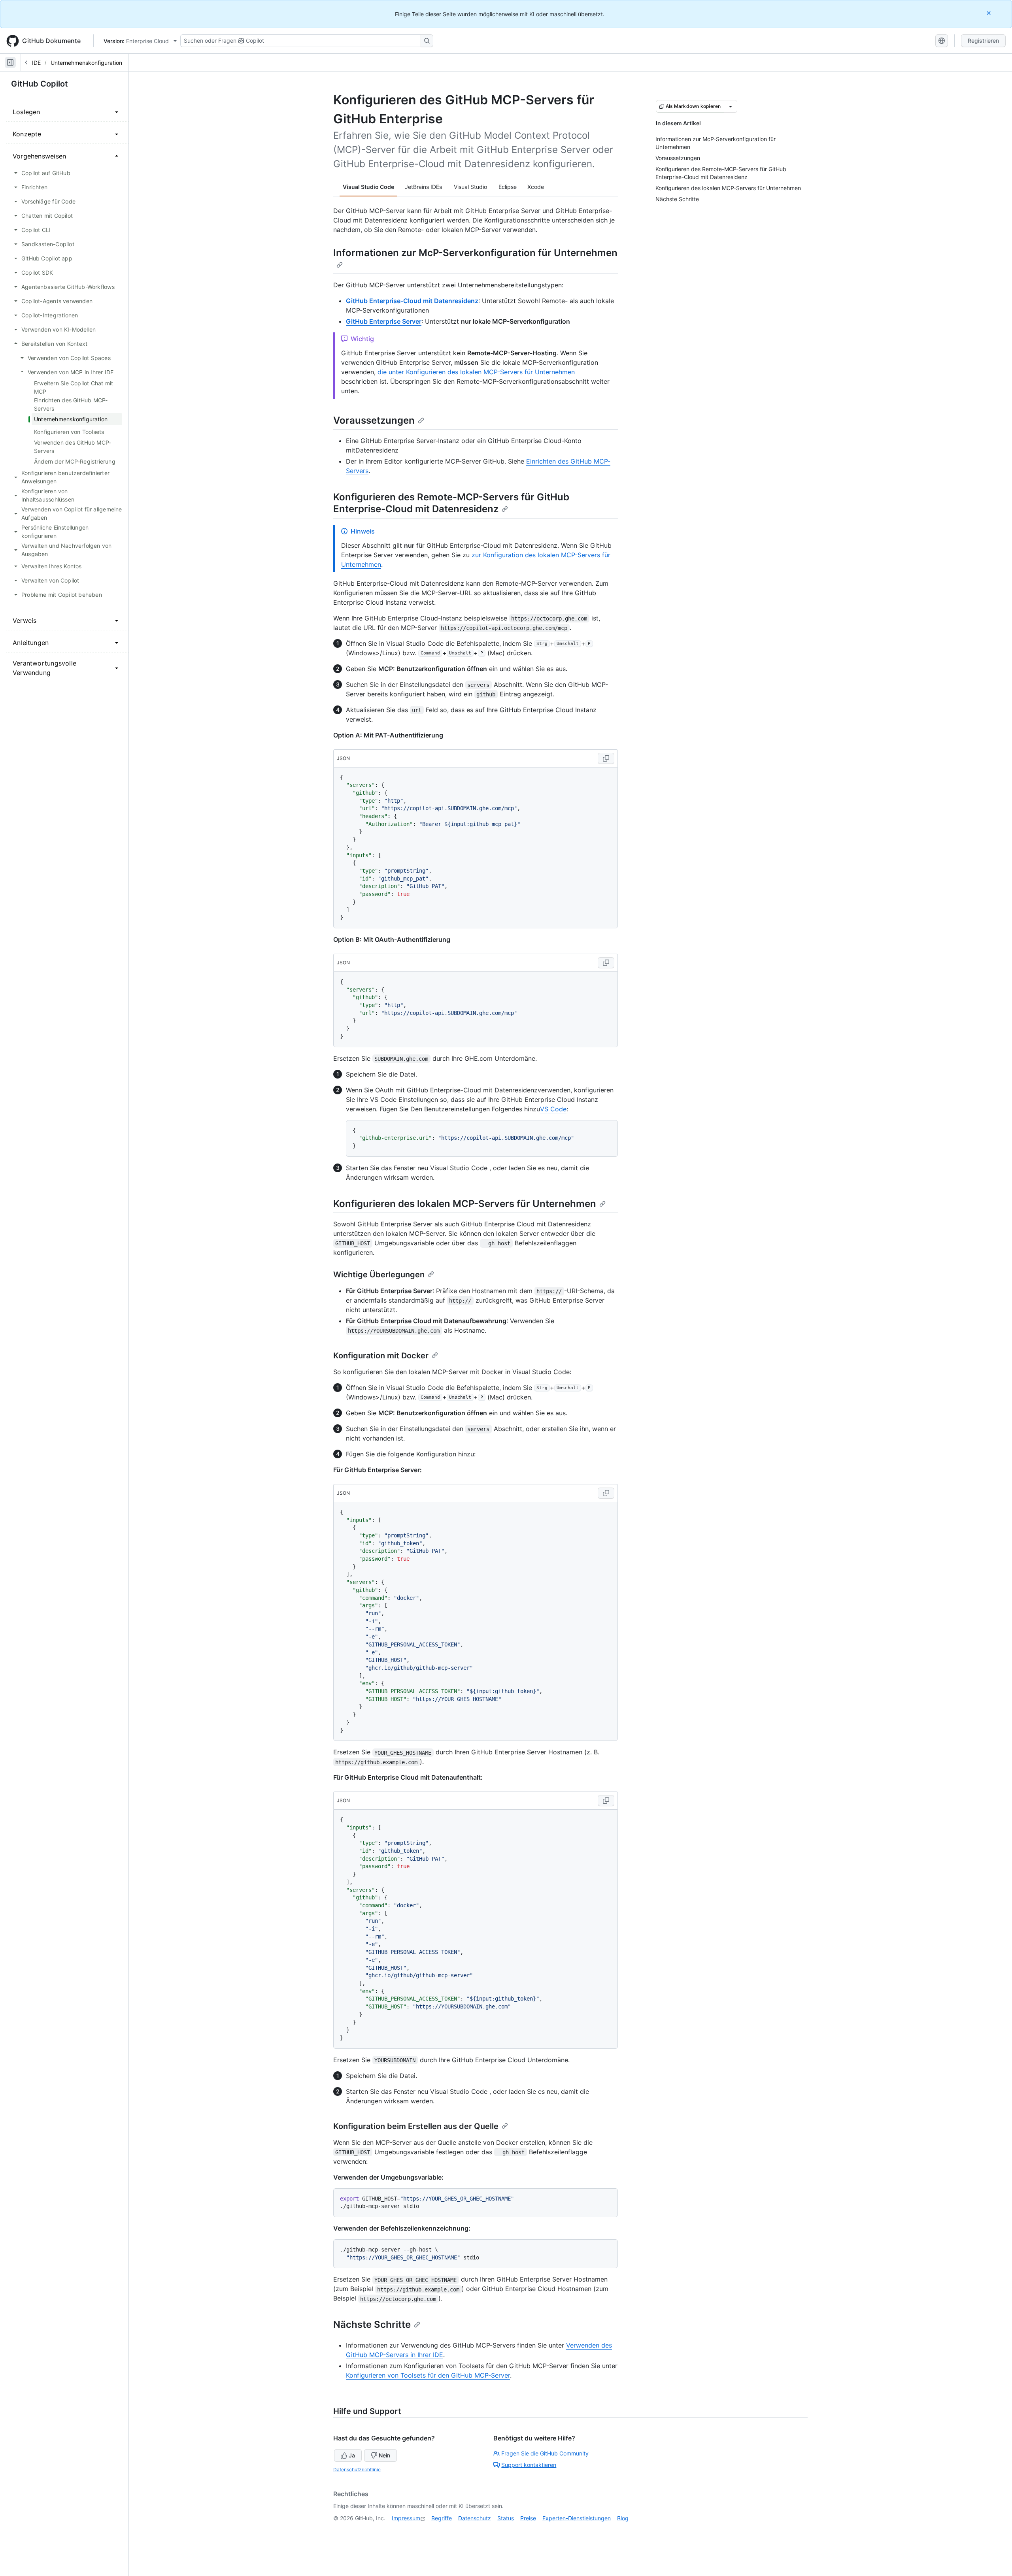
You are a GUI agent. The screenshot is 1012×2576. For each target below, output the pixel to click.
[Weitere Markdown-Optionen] (731, 106)
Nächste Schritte (372, 2324)
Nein (384, 2455)
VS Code (553, 1109)
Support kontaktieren (529, 2465)
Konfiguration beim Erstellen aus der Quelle (416, 2126)
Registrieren (983, 41)
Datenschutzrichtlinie (357, 2469)
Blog (623, 2518)
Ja (352, 2455)
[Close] (989, 13)
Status (506, 2518)
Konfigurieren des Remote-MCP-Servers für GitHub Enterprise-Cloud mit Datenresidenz (451, 503)
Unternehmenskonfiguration (86, 63)
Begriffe (442, 2518)
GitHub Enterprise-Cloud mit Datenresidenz (412, 301)
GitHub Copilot (40, 84)
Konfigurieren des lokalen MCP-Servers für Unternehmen (465, 1204)
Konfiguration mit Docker (381, 1356)
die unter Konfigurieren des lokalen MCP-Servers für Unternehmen (476, 372)
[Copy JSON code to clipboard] (606, 758)
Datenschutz (475, 2518)
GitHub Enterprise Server (384, 321)
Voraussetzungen (374, 420)
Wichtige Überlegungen (379, 1275)
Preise (528, 2518)
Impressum (406, 2518)
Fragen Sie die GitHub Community (545, 2453)
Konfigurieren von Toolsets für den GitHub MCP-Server (428, 2375)
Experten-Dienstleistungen (577, 2518)
